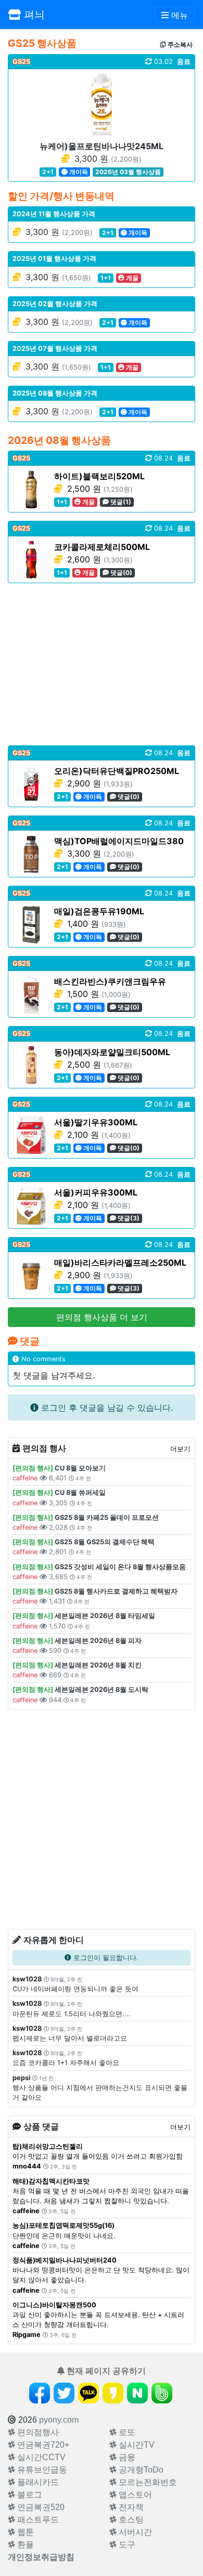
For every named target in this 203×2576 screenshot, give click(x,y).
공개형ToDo (140, 2470)
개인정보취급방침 (41, 2557)
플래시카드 (37, 2482)
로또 (126, 2432)
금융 (126, 2457)
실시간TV (136, 2445)
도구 (126, 2545)
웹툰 (24, 2532)
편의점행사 (37, 2432)
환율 (24, 2545)
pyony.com (59, 2420)
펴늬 (33, 15)
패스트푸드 (37, 2520)
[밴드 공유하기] (162, 2393)
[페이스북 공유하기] (40, 2393)
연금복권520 (40, 2507)
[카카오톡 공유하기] (88, 2393)
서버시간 (134, 2532)
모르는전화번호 (147, 2482)
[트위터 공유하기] (64, 2393)
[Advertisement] (102, 664)
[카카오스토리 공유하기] (113, 2393)
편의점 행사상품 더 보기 (102, 1317)
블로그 (29, 2495)
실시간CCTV (40, 2457)
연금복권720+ (42, 2445)
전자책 (130, 2507)
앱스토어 (134, 2495)
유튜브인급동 (41, 2470)
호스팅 (130, 2520)
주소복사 (179, 44)
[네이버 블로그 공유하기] (137, 2393)
